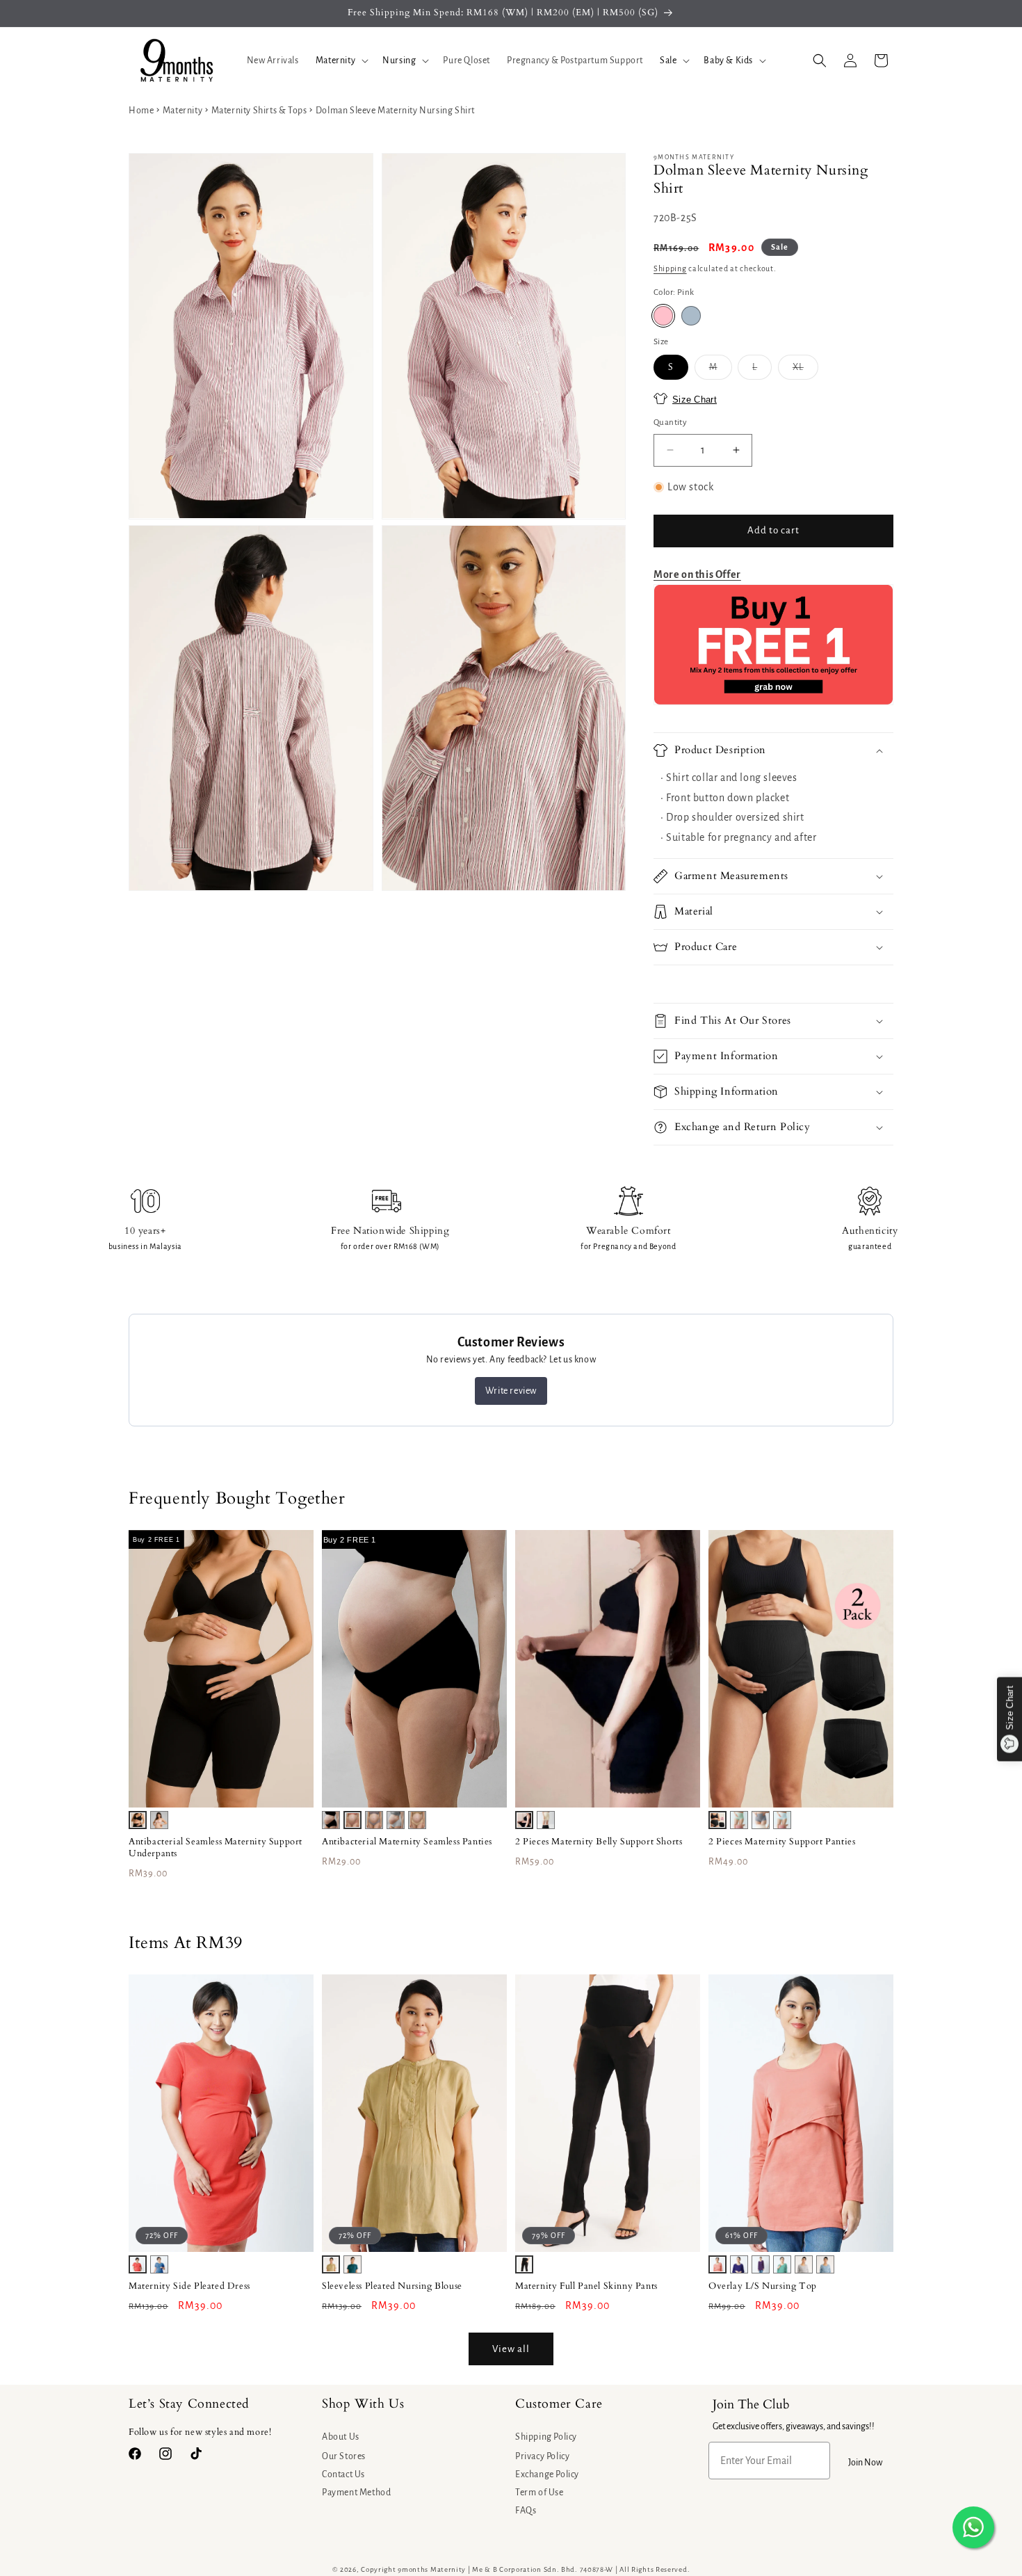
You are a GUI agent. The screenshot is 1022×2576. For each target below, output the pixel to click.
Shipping (670, 268)
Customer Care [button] (559, 2404)
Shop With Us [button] (363, 2404)
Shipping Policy (546, 2437)
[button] (341, 61)
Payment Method (356, 2493)
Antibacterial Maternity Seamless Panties (407, 1842)
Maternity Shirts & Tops (259, 111)
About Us (341, 2437)
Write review (511, 1391)
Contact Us (343, 2474)
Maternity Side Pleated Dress (189, 2286)
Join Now (865, 2463)
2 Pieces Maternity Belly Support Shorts (599, 1842)
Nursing (399, 61)
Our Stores (344, 2456)
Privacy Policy (542, 2456)
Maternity (335, 61)
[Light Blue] (691, 316)
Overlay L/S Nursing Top (763, 2286)
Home (141, 111)
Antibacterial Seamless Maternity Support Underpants (216, 1848)
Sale (668, 61)
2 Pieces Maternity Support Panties (782, 1842)
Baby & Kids (728, 61)
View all (511, 2349)
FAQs (526, 2511)
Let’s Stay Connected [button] (189, 2404)
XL (805, 371)
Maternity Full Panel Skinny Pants (586, 2286)
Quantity (670, 422)
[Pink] (663, 316)
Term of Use (540, 2493)
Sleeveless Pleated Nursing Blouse (392, 2286)
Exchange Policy (547, 2474)
